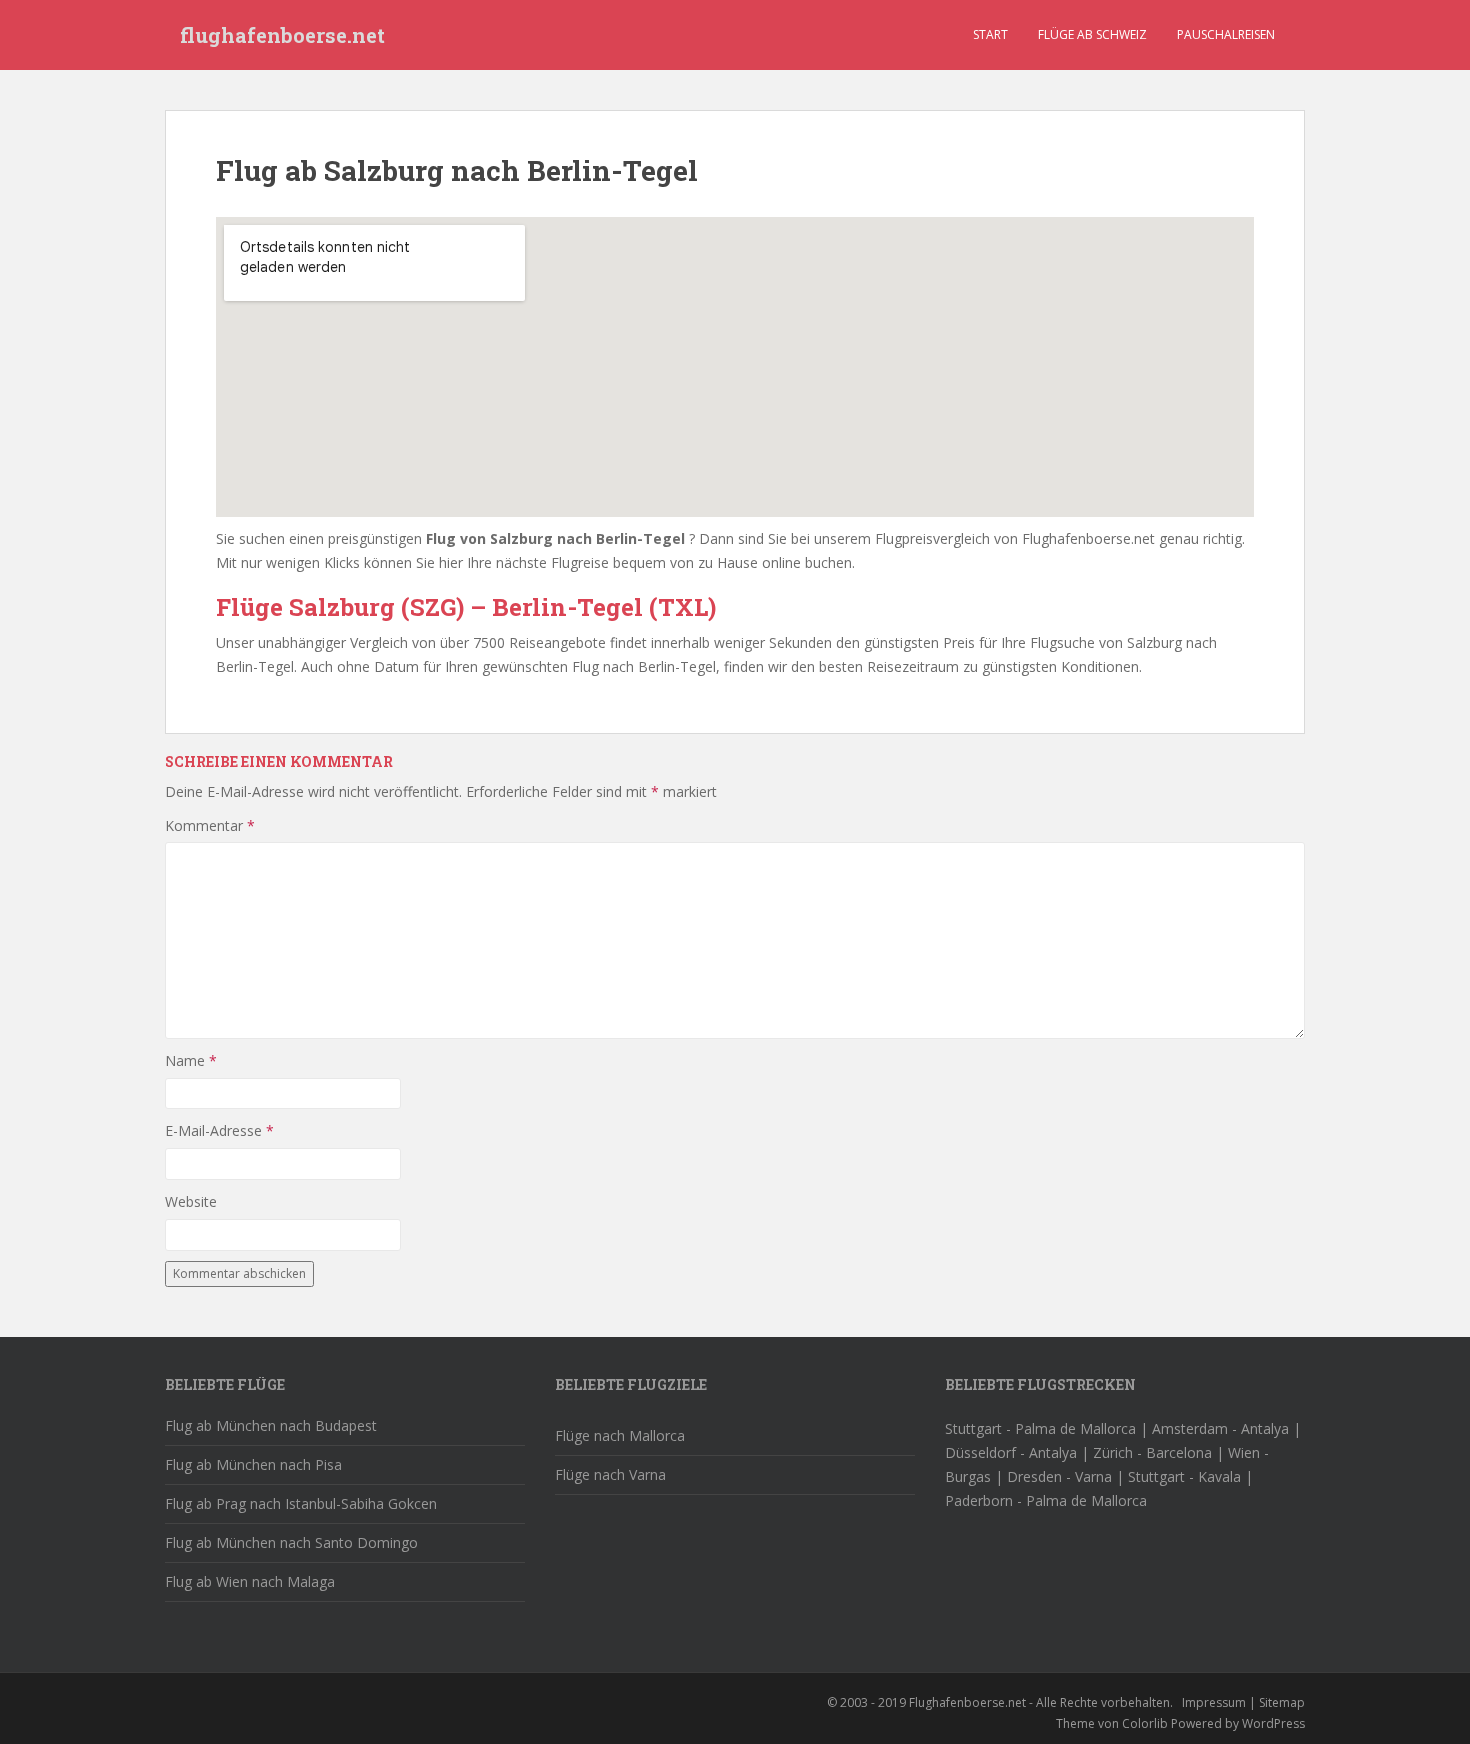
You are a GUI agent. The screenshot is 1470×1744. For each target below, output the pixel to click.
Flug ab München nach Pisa (253, 1464)
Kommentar (210, 825)
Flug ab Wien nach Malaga (250, 1581)
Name (191, 1060)
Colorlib (1145, 1723)
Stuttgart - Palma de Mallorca (1040, 1428)
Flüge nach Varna (610, 1474)
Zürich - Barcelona (1152, 1452)
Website (191, 1201)
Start (990, 34)
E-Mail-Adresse (219, 1130)
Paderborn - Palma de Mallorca (1046, 1500)
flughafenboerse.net (282, 35)
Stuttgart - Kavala (1184, 1476)
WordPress (1273, 1723)
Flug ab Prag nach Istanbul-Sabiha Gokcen (301, 1503)
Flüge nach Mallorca (620, 1435)
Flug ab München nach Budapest (271, 1425)
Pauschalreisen (1226, 34)
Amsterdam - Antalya (1220, 1428)
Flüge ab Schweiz (1092, 34)
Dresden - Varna (1059, 1476)
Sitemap (1282, 1702)
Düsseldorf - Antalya (1011, 1452)
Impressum (1214, 1702)
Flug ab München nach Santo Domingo (291, 1542)
